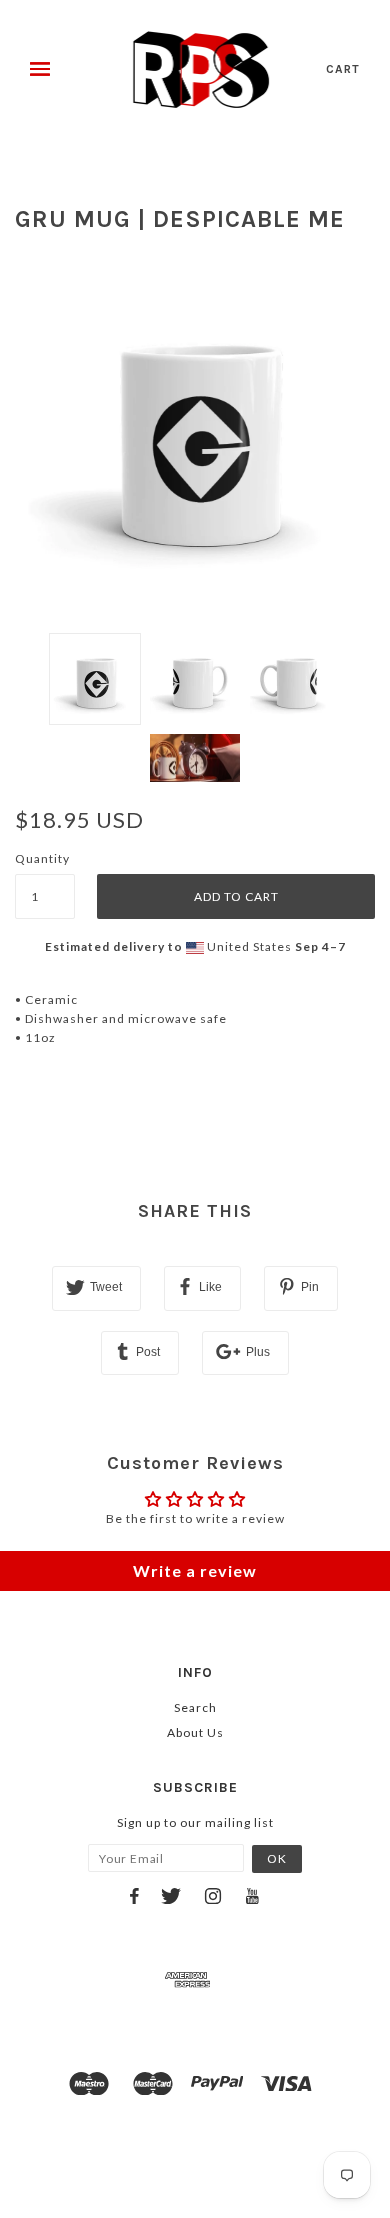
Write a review (195, 1570)
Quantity (42, 858)
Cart (343, 69)
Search (195, 1707)
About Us (195, 1732)
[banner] (201, 70)
